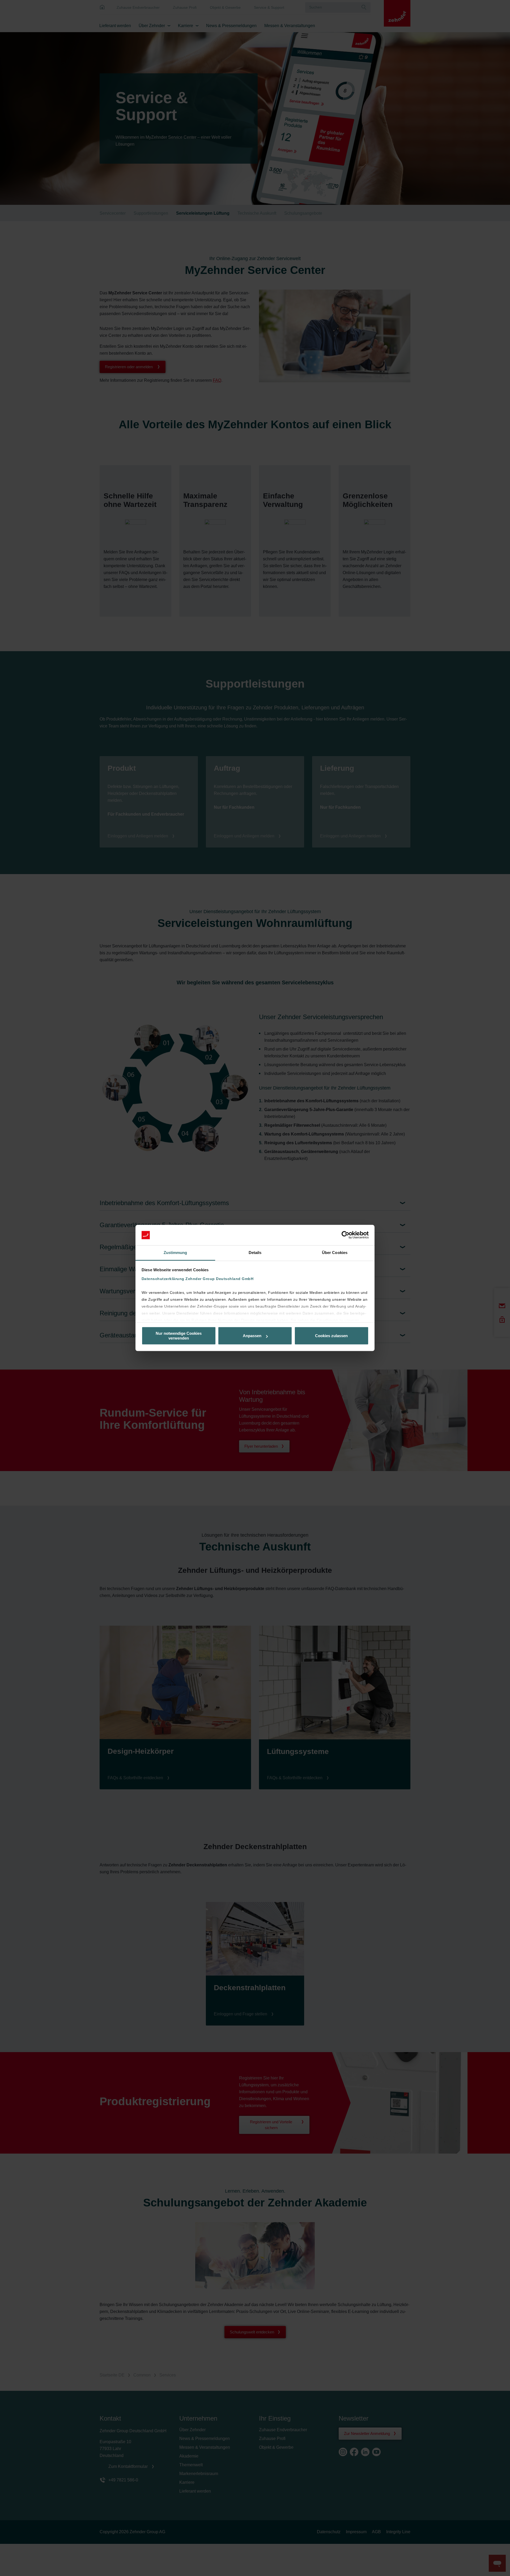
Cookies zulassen (331, 1336)
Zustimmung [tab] (175, 1253)
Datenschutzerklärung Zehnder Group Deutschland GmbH (198, 1279)
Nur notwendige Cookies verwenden (179, 1336)
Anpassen (252, 1336)
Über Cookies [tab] (335, 1253)
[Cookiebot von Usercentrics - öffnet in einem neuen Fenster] (345, 1235)
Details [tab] (255, 1253)
